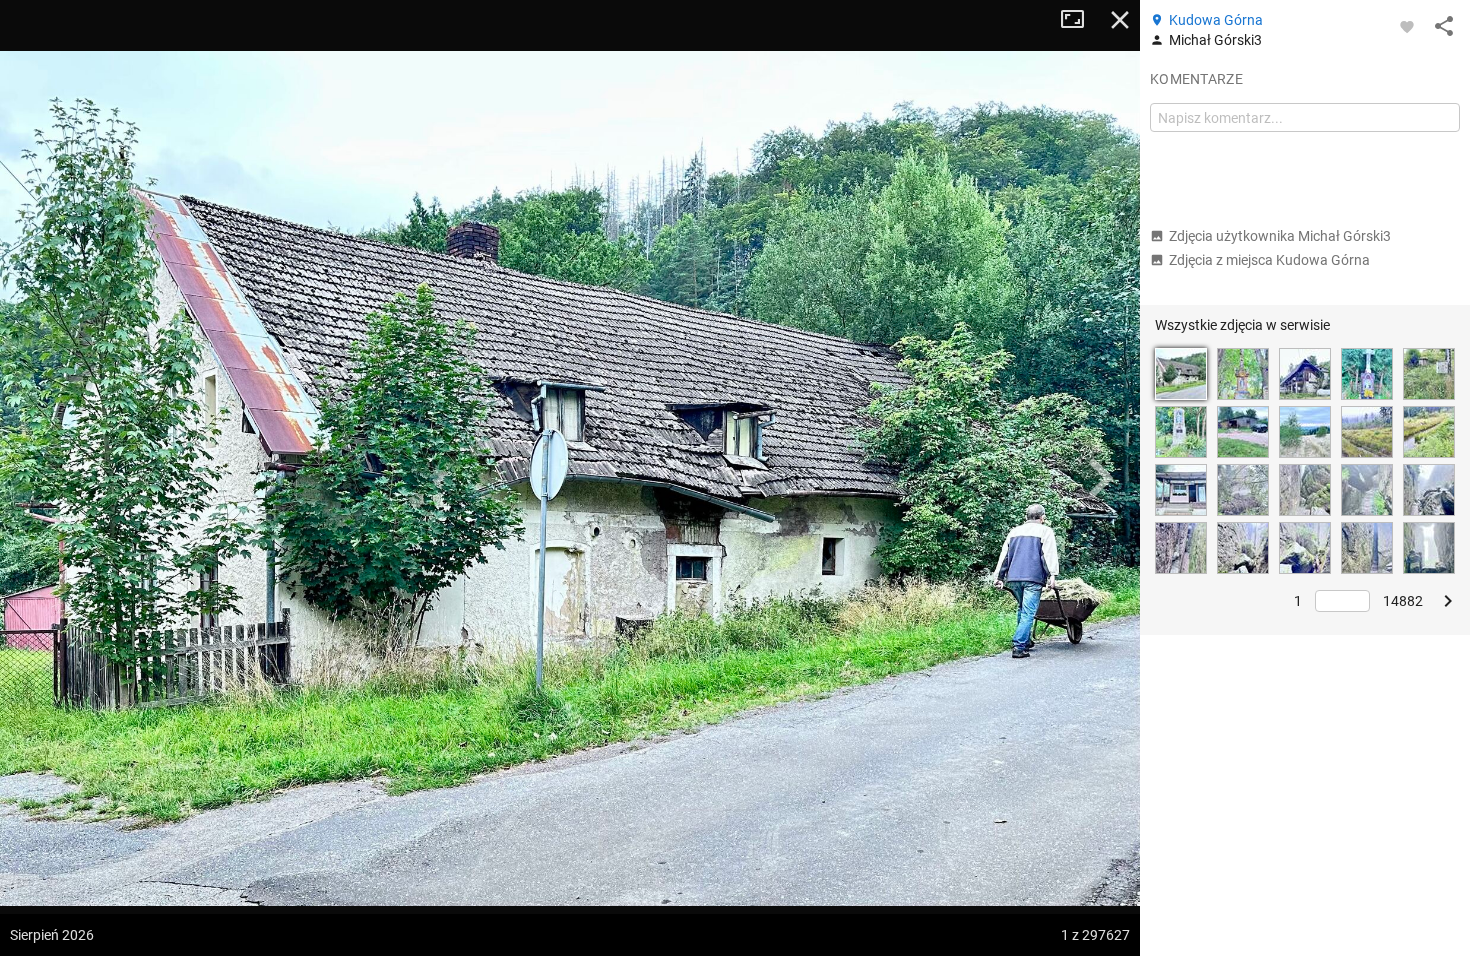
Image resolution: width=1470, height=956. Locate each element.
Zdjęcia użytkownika (1280, 236)
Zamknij (1120, 20)
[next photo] (1100, 478)
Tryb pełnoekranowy (1080, 20)
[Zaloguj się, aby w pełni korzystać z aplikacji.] (1407, 26)
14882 (1403, 601)
